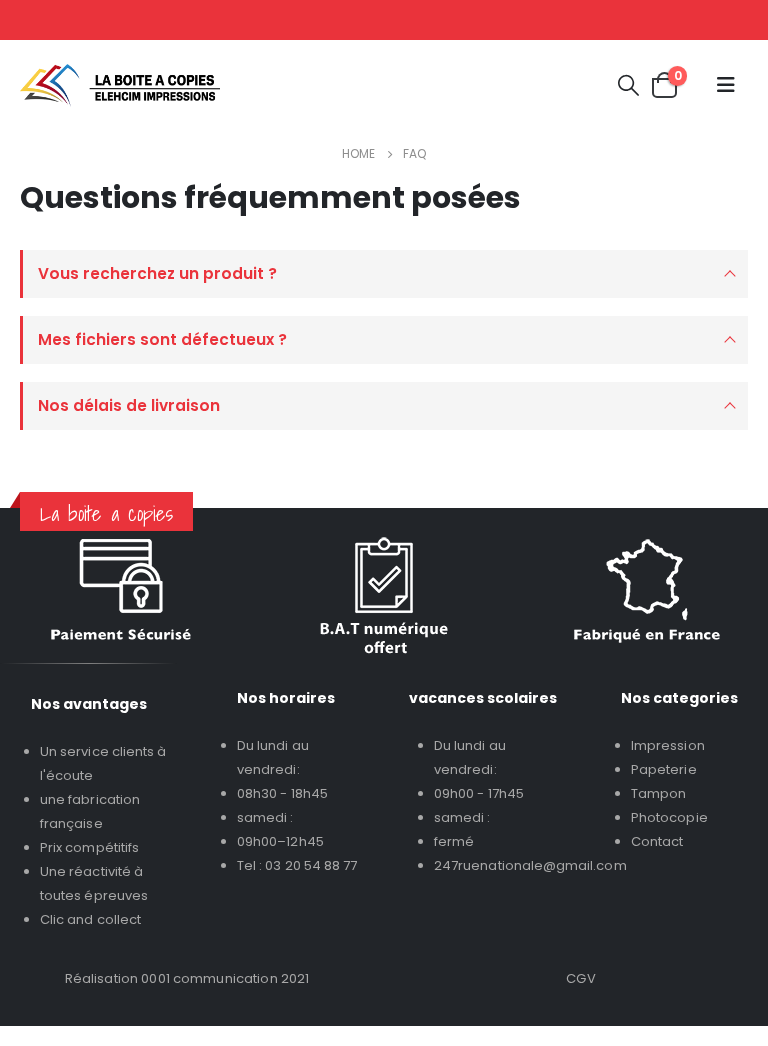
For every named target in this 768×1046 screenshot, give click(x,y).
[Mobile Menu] (726, 85)
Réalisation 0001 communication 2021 (187, 978)
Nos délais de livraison (129, 405)
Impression (668, 745)
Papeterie (664, 769)
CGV (580, 978)
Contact (657, 841)
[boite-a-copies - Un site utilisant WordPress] (120, 85)
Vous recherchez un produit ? (157, 273)
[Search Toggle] (628, 85)
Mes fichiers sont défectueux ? (162, 339)
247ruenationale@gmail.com (530, 865)
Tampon (658, 793)
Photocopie (669, 817)
